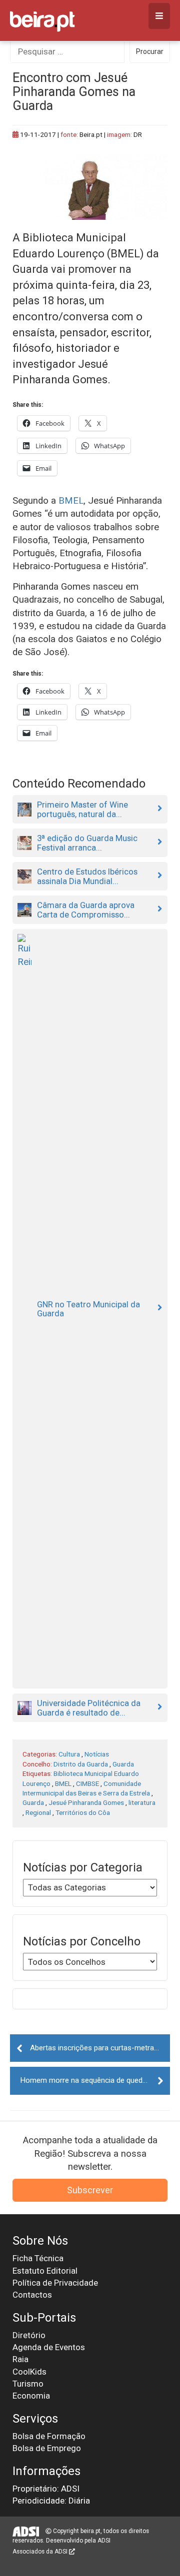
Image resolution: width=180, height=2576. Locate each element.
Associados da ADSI (41, 2552)
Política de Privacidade (55, 2283)
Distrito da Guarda (81, 1764)
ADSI (104, 2541)
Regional (38, 1812)
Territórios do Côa (83, 1812)
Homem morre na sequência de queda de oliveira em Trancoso (95, 2080)
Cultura (69, 1754)
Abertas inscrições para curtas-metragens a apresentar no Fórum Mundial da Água (100, 2048)
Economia (31, 2396)
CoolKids (29, 2372)
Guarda (123, 1764)
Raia (20, 2359)
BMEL (71, 501)
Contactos (32, 2295)
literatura (142, 1802)
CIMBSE (87, 1783)
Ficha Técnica (38, 2258)
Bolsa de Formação (49, 2436)
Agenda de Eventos (49, 2347)
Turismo (28, 2384)
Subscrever (90, 2190)
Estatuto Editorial (45, 2271)
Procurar (150, 51)
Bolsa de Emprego (47, 2448)
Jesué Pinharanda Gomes (86, 1802)
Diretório (29, 2335)
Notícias (97, 1754)
